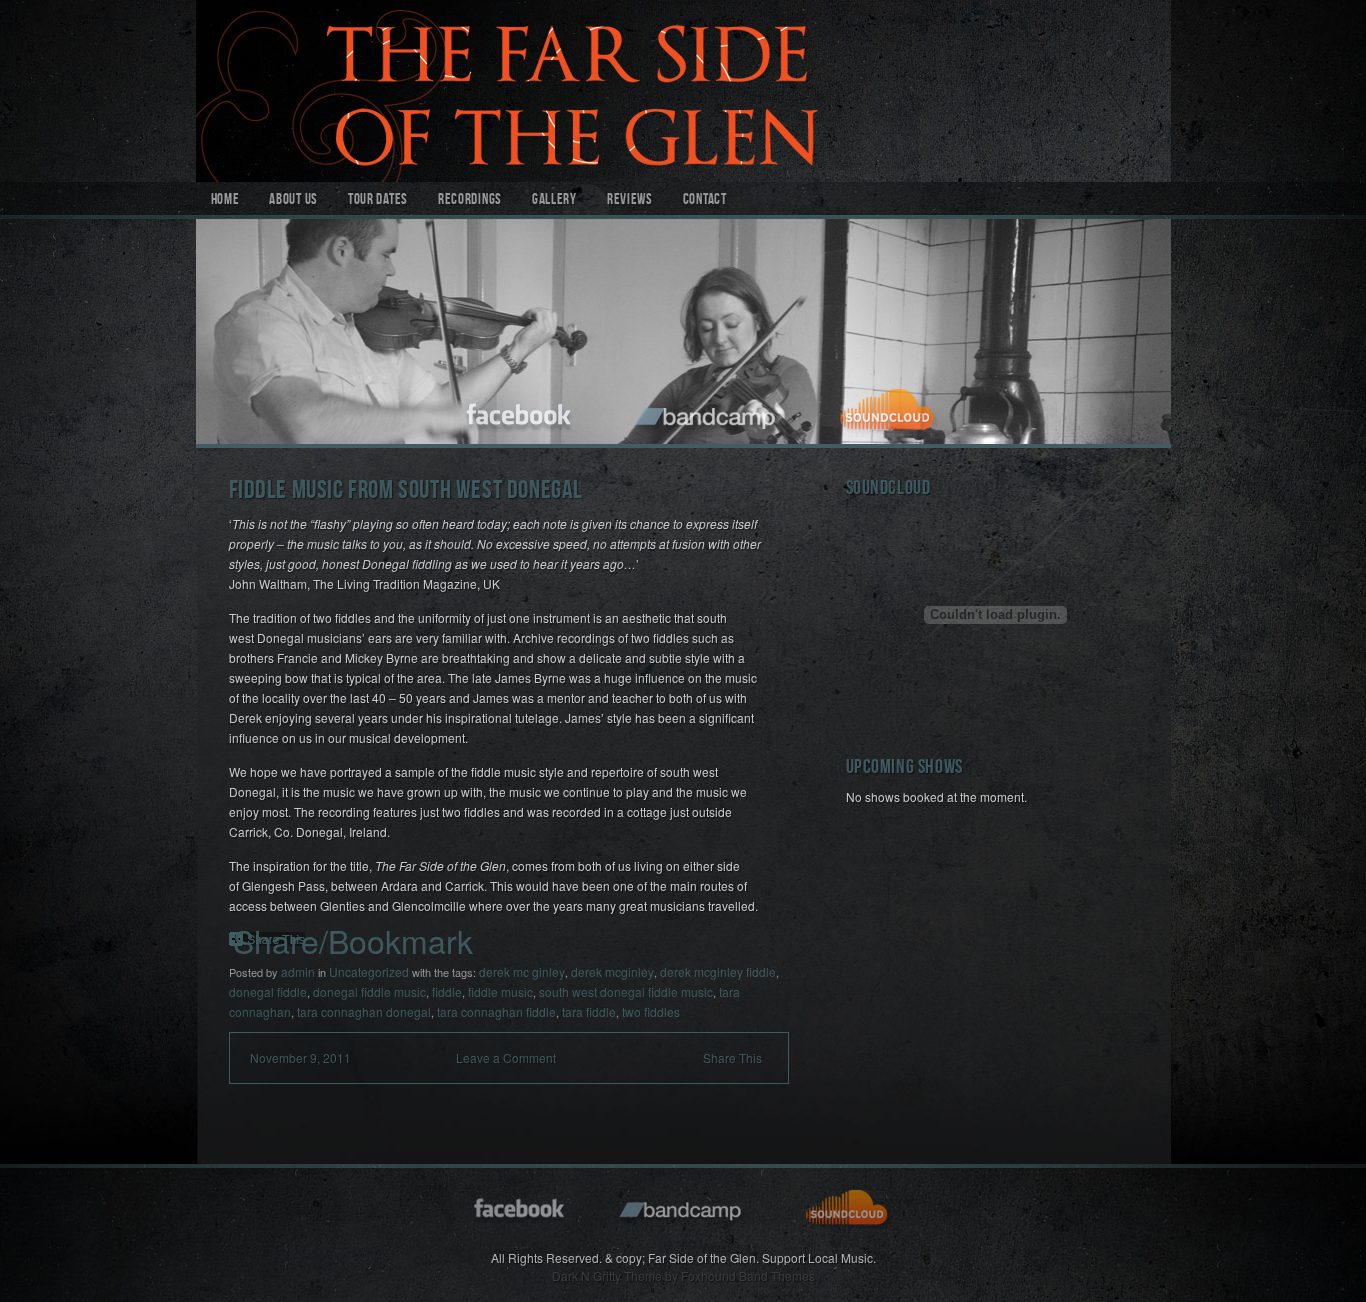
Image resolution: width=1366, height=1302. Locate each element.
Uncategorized (369, 971)
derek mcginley (612, 971)
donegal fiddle (268, 991)
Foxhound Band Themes (748, 1275)
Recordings (470, 201)
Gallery (554, 201)
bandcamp (707, 411)
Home (225, 201)
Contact (705, 201)
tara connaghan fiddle (496, 1011)
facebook (520, 411)
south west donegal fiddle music (626, 991)
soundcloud (890, 411)
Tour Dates (378, 201)
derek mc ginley (522, 971)
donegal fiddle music (369, 991)
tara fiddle (589, 1011)
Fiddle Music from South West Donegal (406, 492)
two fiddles (651, 1011)
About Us (293, 201)
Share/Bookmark (353, 940)
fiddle (447, 991)
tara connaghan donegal (364, 1011)
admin (298, 971)
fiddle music (500, 991)
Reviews (630, 201)
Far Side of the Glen (683, 91)
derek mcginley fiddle (718, 971)
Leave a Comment (506, 1057)
